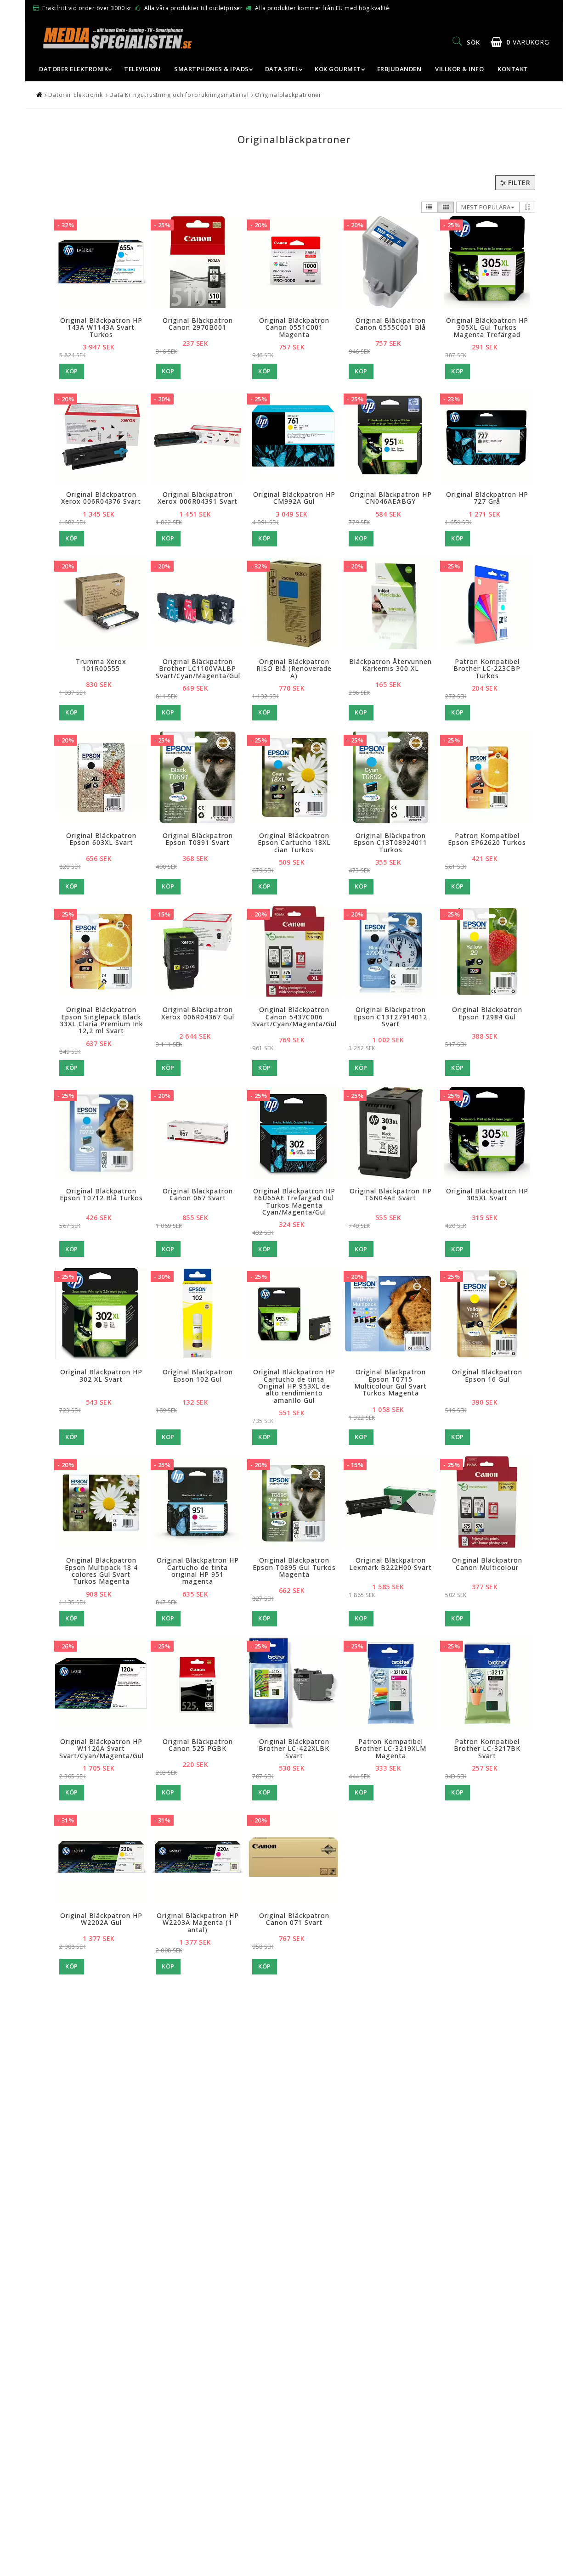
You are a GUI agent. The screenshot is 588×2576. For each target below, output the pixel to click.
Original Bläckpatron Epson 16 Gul (487, 1375)
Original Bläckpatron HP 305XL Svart (487, 1194)
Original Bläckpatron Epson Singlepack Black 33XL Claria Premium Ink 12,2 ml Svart (101, 1020)
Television (142, 69)
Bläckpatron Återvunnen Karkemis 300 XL (390, 665)
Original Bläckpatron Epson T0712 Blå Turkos (101, 1194)
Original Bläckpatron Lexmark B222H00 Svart (390, 1564)
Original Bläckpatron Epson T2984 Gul (487, 1013)
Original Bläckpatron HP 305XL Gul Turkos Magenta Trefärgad (487, 327)
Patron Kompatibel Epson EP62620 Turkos (487, 839)
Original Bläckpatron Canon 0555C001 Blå (390, 324)
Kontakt (513, 69)
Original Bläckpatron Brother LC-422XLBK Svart (294, 1749)
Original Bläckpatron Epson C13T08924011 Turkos (390, 843)
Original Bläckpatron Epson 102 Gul (198, 1375)
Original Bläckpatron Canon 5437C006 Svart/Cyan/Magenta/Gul (294, 1017)
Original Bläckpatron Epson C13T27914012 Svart (390, 1017)
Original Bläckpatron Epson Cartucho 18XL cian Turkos (294, 843)
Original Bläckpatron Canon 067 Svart (198, 1194)
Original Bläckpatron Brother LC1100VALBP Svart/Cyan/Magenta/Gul (198, 669)
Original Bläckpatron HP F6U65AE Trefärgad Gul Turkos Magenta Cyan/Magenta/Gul (294, 1201)
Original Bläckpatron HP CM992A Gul (294, 498)
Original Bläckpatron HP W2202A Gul (101, 1919)
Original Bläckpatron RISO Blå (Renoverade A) (294, 669)
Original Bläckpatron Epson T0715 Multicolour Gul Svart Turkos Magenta (390, 1382)
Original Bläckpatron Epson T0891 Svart (198, 839)
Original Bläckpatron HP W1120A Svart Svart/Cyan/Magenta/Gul (102, 1749)
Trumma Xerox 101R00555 (101, 665)
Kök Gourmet (338, 69)
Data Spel (282, 69)
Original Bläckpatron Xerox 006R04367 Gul (198, 1013)
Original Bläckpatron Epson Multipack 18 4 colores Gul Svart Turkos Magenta (101, 1571)
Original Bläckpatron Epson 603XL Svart (101, 839)
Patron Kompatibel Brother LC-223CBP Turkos (487, 669)
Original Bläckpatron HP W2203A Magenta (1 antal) (198, 1923)
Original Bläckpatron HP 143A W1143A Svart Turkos (101, 327)
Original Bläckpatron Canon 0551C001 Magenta (294, 327)
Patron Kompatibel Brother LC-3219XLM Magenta (390, 1749)
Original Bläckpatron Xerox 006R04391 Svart (198, 498)
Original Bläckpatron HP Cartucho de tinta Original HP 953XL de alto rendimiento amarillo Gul (294, 1386)
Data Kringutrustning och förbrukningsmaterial (179, 95)
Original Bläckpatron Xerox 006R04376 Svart (101, 498)
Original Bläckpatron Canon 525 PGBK (198, 1745)
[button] (520, 42)
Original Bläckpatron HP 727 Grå (487, 498)
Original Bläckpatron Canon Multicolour (487, 1564)
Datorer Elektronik (73, 69)
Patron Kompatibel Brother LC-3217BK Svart (487, 1749)
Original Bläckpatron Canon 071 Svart (294, 1919)
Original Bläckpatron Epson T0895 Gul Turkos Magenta (294, 1567)
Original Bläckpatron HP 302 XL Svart (101, 1375)
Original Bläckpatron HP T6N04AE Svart (391, 1194)
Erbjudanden (399, 69)
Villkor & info (459, 69)
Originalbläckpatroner (288, 95)
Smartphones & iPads (212, 69)
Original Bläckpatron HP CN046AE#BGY (391, 498)
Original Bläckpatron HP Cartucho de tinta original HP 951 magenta (198, 1571)
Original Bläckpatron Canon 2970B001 (198, 324)
